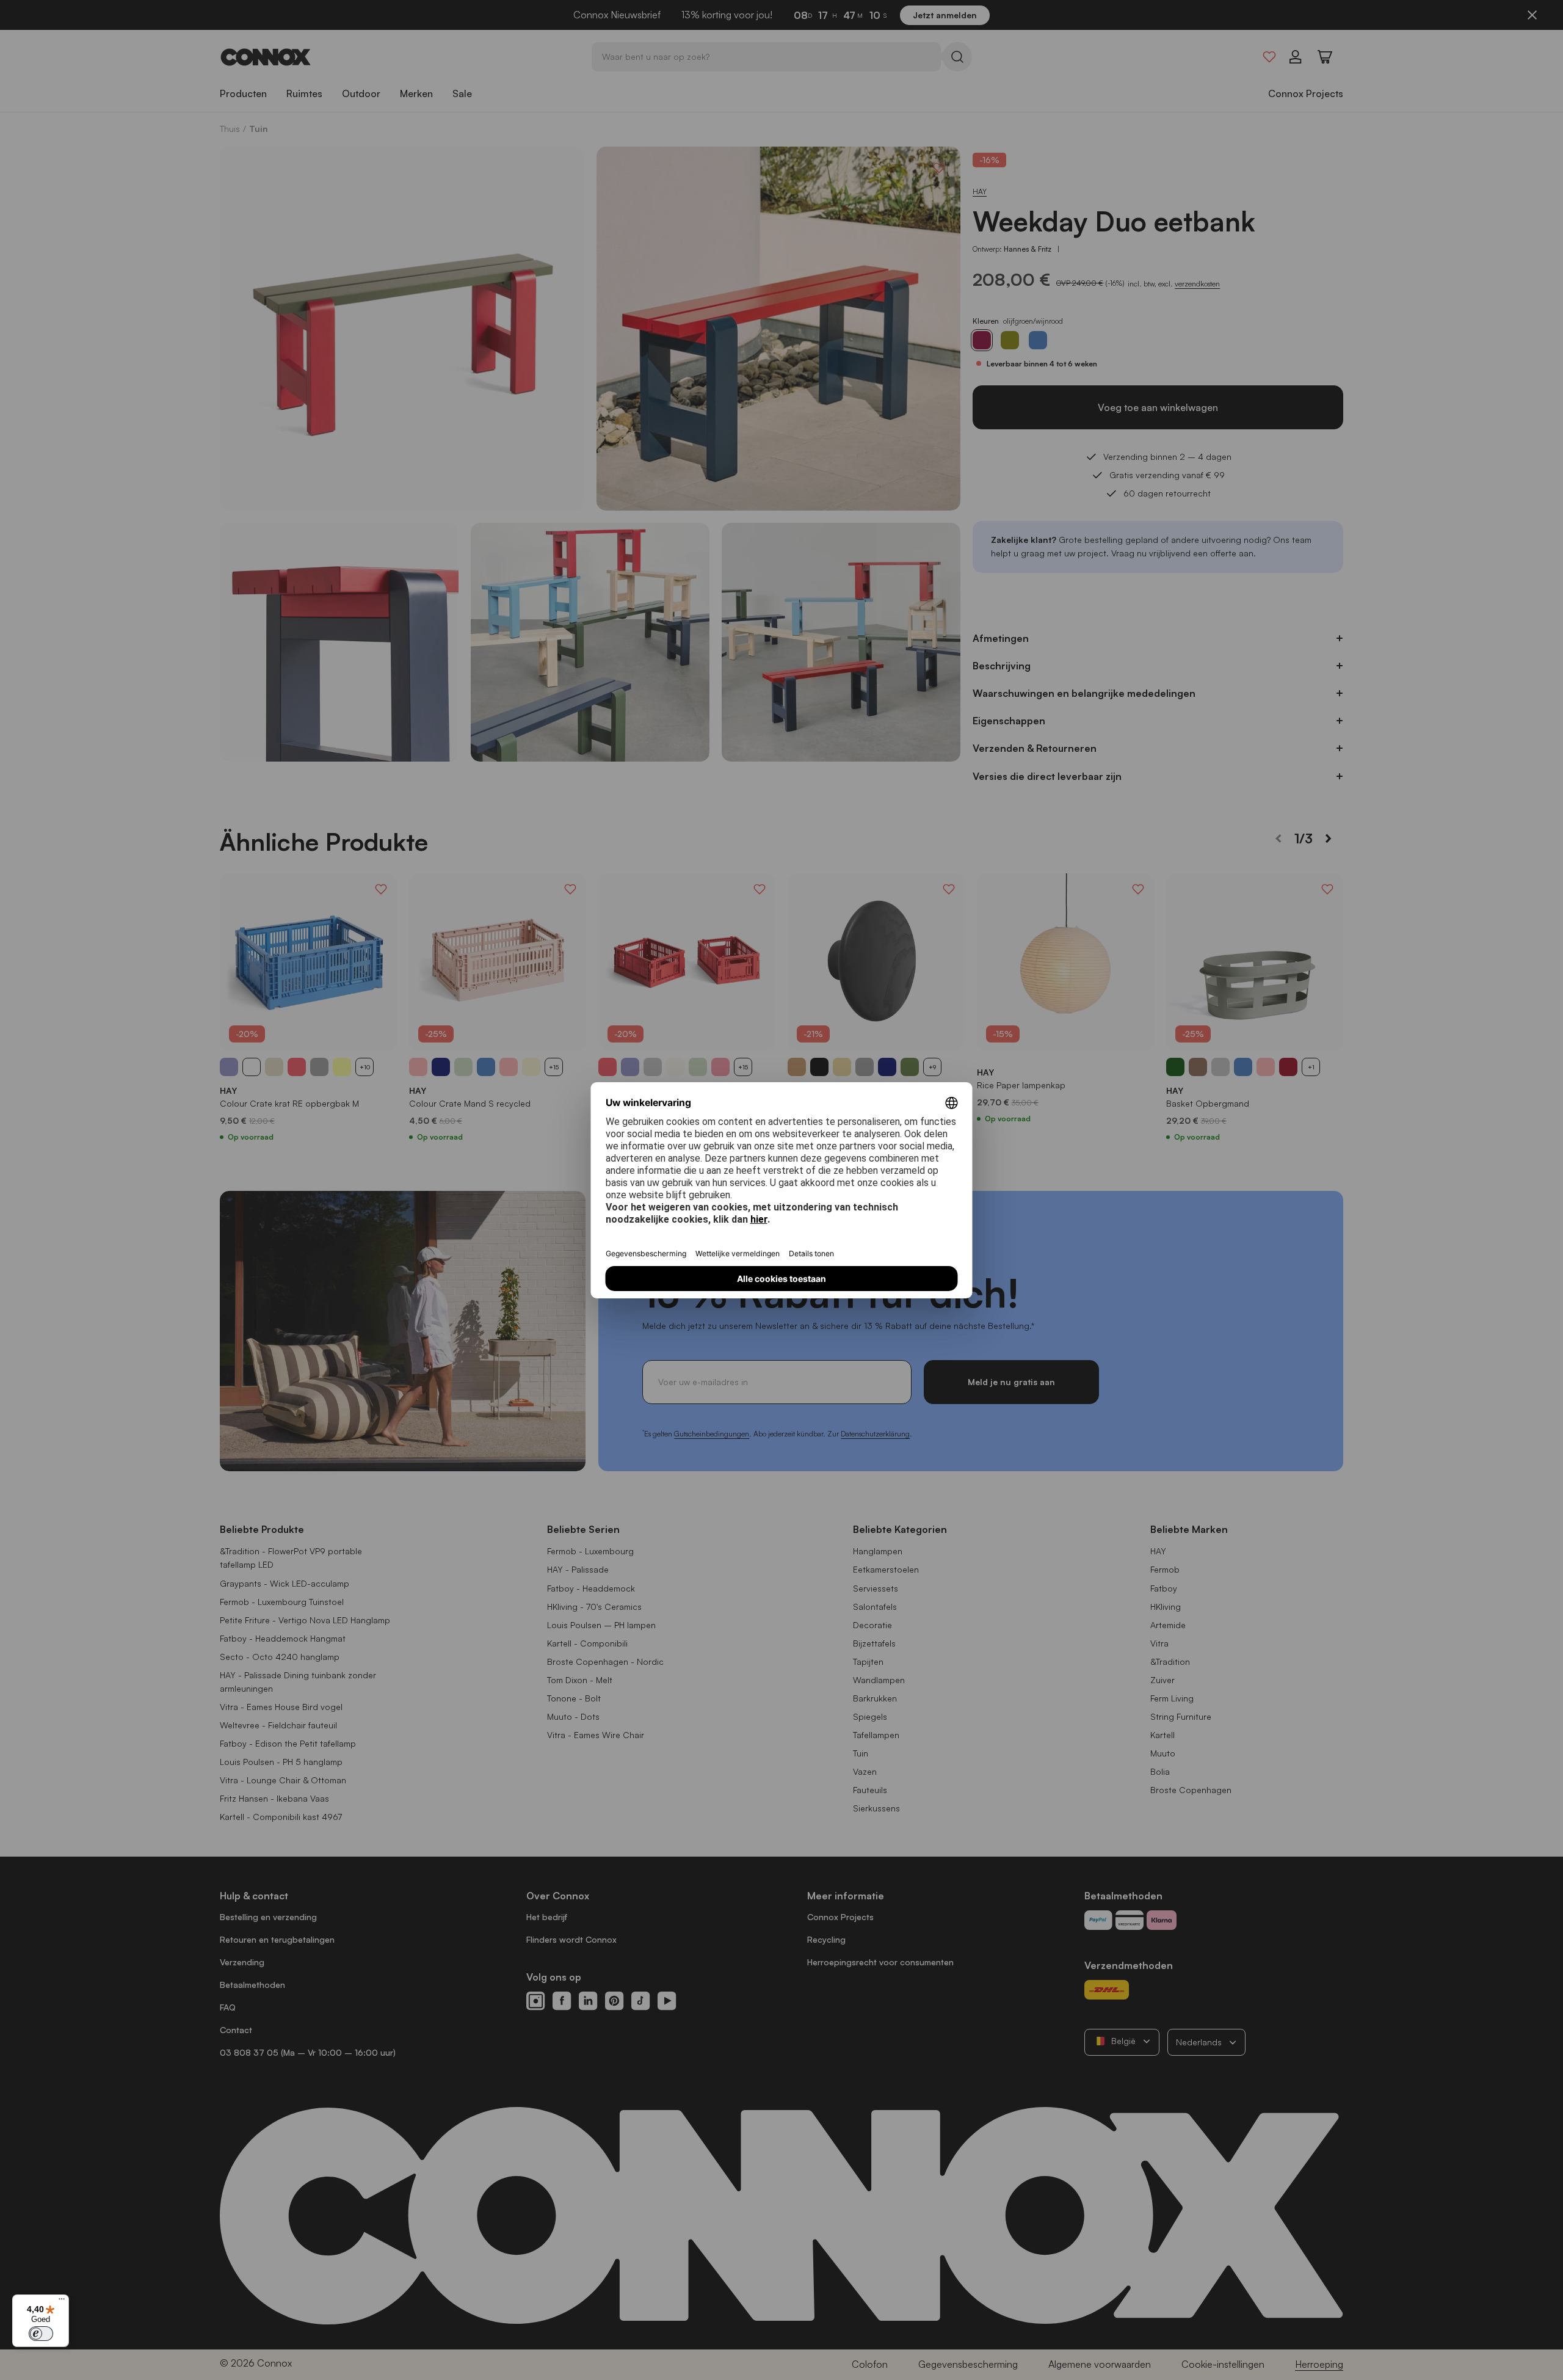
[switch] (41, 2334)
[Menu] (62, 2302)
